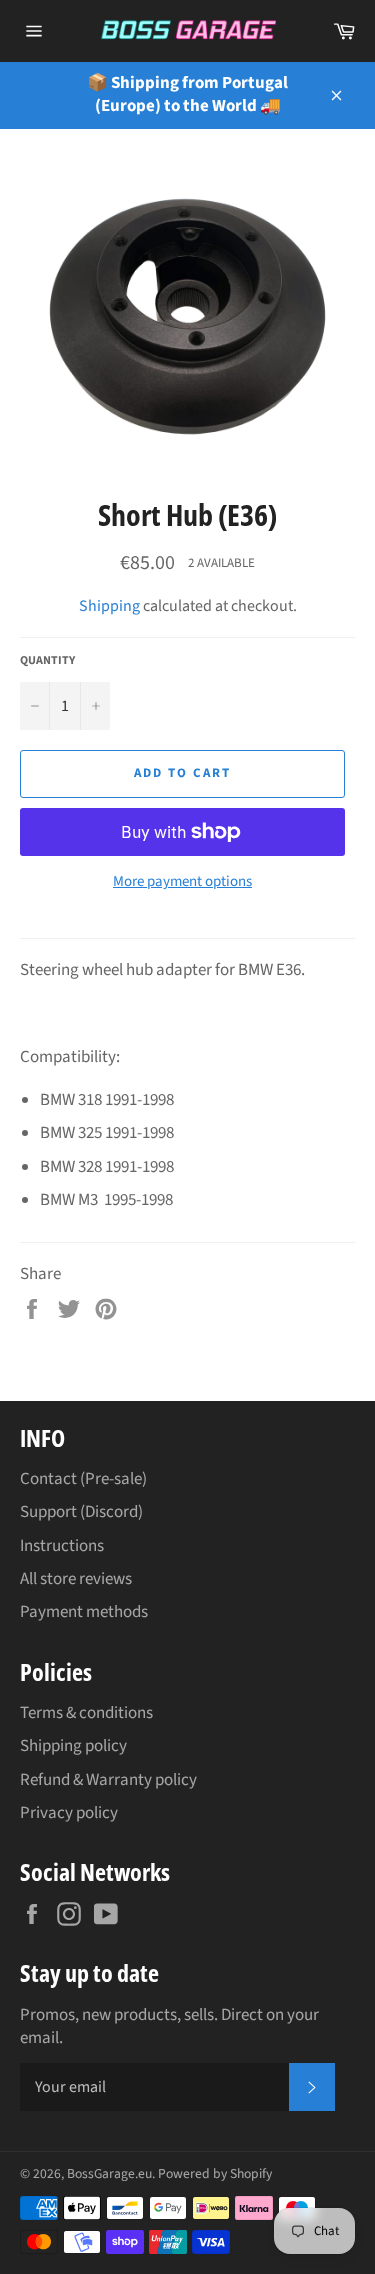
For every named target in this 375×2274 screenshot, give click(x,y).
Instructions (62, 1546)
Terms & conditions (86, 1713)
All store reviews (76, 1579)
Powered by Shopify (215, 2173)
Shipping (109, 606)
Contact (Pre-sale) (83, 1479)
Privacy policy (69, 1813)
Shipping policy (73, 1746)
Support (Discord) (81, 1512)
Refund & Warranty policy (108, 1780)
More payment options (182, 882)
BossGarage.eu (109, 2173)
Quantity (47, 661)
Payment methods (84, 1612)
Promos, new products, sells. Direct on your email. (169, 2027)
